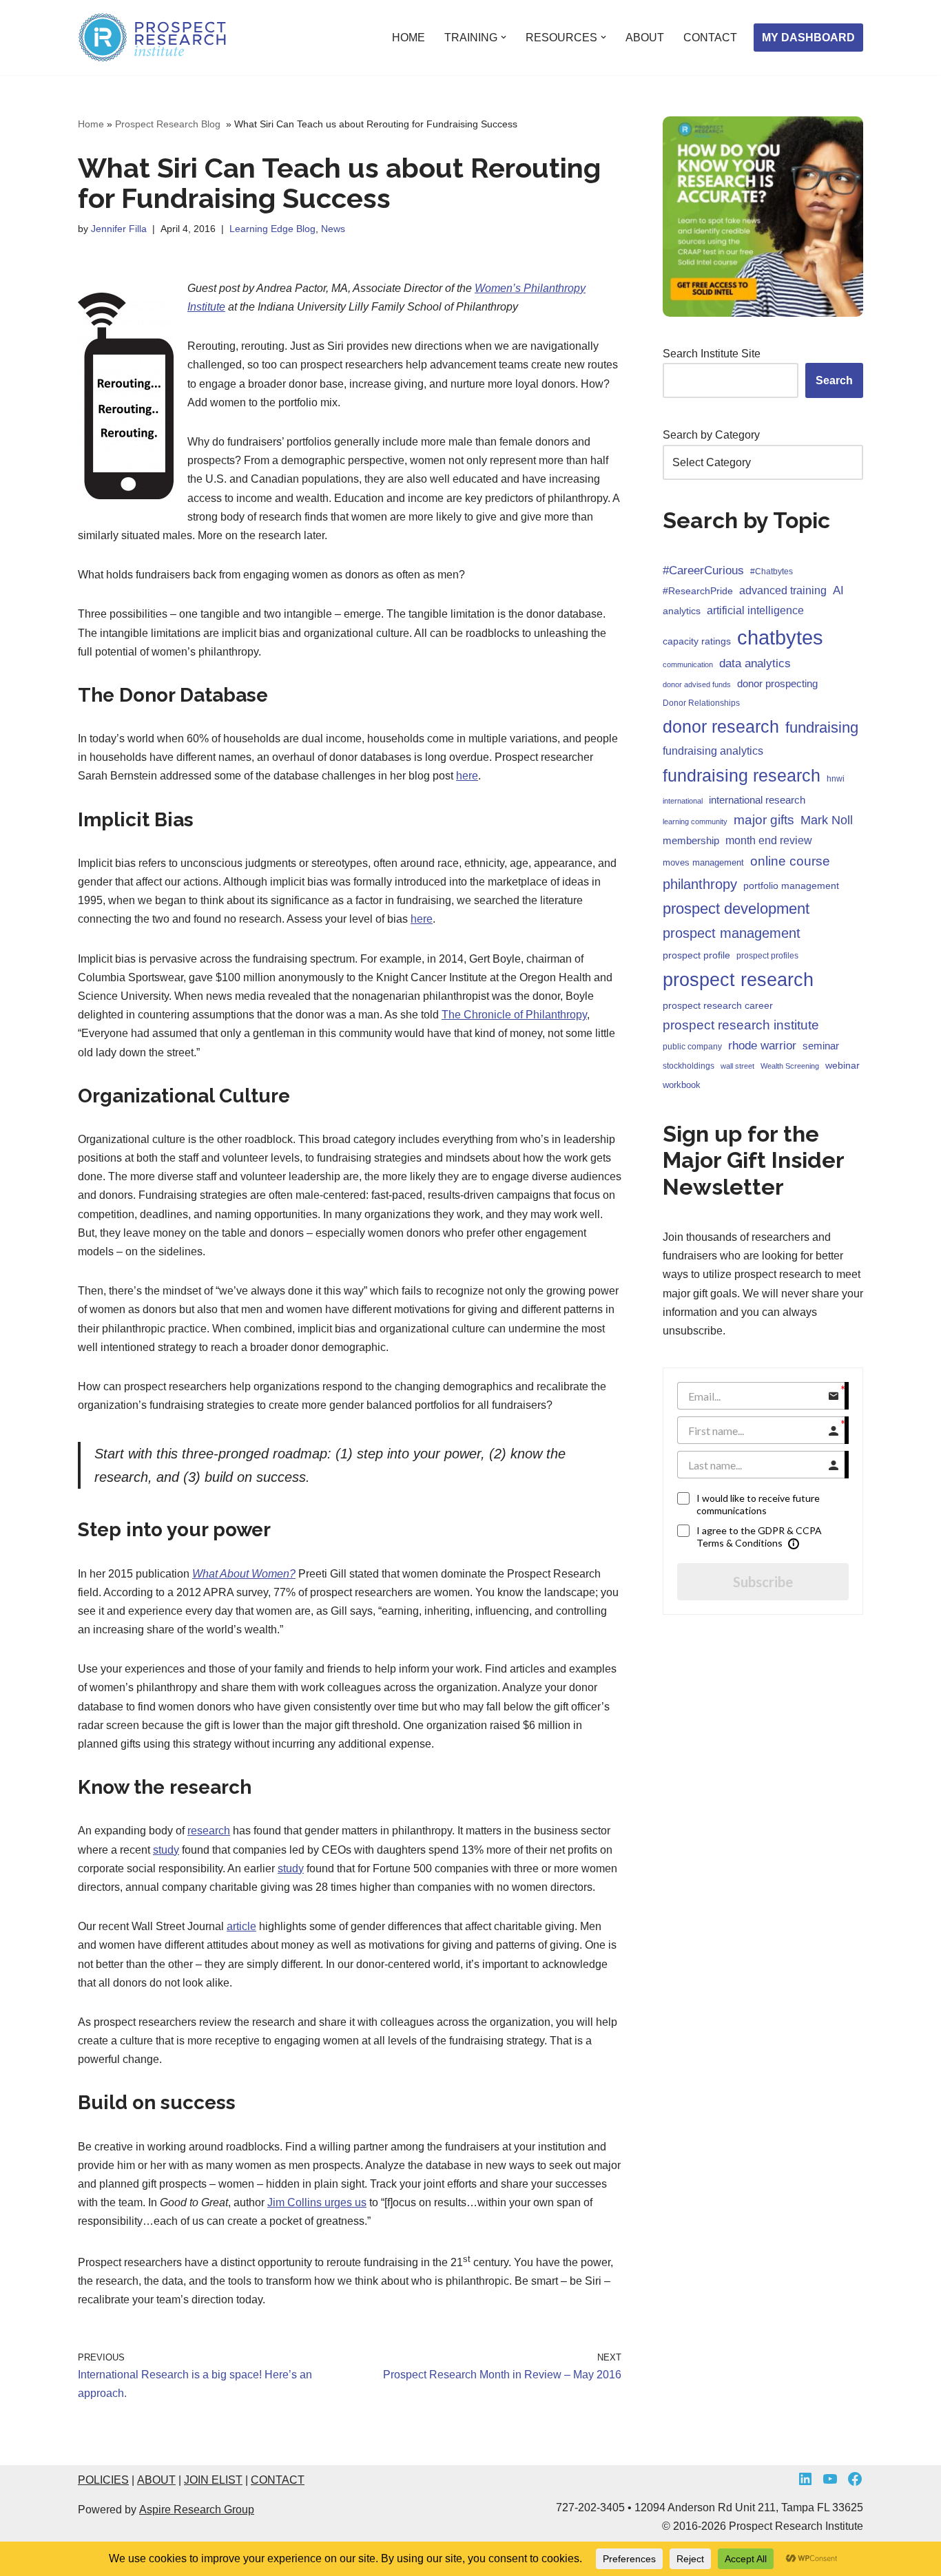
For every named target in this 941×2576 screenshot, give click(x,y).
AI (838, 590)
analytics (682, 611)
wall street (737, 1066)
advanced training (783, 590)
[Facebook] (855, 2479)
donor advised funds (697, 684)
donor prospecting (777, 683)
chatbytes (780, 637)
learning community (695, 821)
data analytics (755, 663)
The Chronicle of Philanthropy (514, 1015)
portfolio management (791, 886)
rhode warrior (762, 1046)
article (241, 1926)
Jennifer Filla (119, 229)
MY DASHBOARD (808, 38)
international (683, 801)
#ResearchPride (698, 591)
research (209, 1831)
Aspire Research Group (197, 2510)
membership (691, 840)
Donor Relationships (701, 703)
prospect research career (718, 1005)
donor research (721, 726)
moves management (703, 862)
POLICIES (103, 2480)
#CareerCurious (703, 570)
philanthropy (700, 884)
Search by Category (711, 435)
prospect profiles (767, 956)
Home (91, 124)
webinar (842, 1065)
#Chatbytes (772, 572)
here (467, 776)
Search (834, 380)
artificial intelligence (755, 610)
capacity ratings (697, 641)
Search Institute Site (712, 354)
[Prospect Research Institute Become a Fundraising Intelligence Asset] (154, 38)
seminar (821, 1046)
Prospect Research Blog (169, 124)
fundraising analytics (713, 751)
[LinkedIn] (805, 2479)
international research (757, 800)
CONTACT (710, 38)
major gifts (764, 820)
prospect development (736, 909)
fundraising (822, 727)
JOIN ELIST (213, 2480)
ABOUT (645, 38)
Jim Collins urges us (317, 2202)
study (166, 1850)
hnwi (836, 779)
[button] (504, 37)
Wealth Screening (790, 1066)
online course (790, 861)
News (333, 229)
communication (688, 664)
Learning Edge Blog (272, 229)
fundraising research (742, 775)
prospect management (732, 933)
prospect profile (696, 955)
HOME (409, 38)
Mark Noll (827, 820)
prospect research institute (741, 1025)
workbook (682, 1085)
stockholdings (689, 1066)
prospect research (738, 980)
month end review (769, 840)
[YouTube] (830, 2479)
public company (692, 1047)
